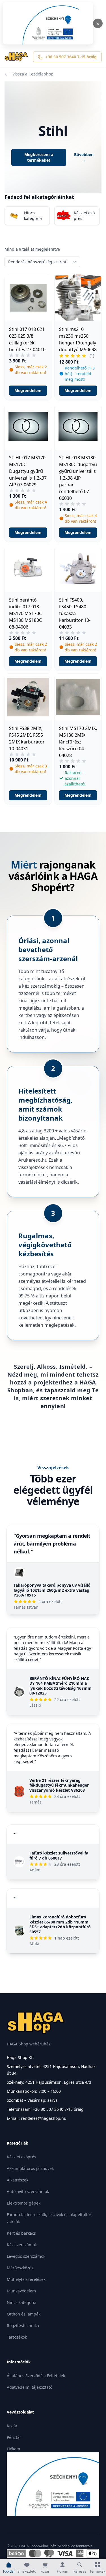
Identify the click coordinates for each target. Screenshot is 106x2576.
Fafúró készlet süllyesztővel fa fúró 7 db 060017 (59, 1855)
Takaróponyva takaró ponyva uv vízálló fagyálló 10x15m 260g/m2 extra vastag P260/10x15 (52, 1590)
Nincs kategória (22, 2302)
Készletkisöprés (21, 2157)
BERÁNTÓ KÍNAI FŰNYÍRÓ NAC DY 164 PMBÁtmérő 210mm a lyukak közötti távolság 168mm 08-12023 (60, 1686)
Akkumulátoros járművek (30, 2168)
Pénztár (14, 2437)
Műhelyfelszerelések (26, 2279)
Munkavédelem (21, 2291)
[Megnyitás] (48, 23)
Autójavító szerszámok (28, 2191)
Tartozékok (17, 2337)
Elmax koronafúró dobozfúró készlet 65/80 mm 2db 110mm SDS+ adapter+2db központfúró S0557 (60, 1924)
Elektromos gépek (24, 2203)
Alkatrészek (18, 2180)
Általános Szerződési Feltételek (36, 2376)
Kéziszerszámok (22, 2245)
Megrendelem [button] (28, 390)
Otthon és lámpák (24, 2314)
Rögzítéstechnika (23, 2325)
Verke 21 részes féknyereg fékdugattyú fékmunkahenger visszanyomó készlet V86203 (59, 1785)
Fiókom (13, 2449)
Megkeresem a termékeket (39, 157)
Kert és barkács (21, 2233)
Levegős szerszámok (26, 2256)
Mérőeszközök (20, 2268)
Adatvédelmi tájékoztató (30, 2387)
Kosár (12, 2426)
